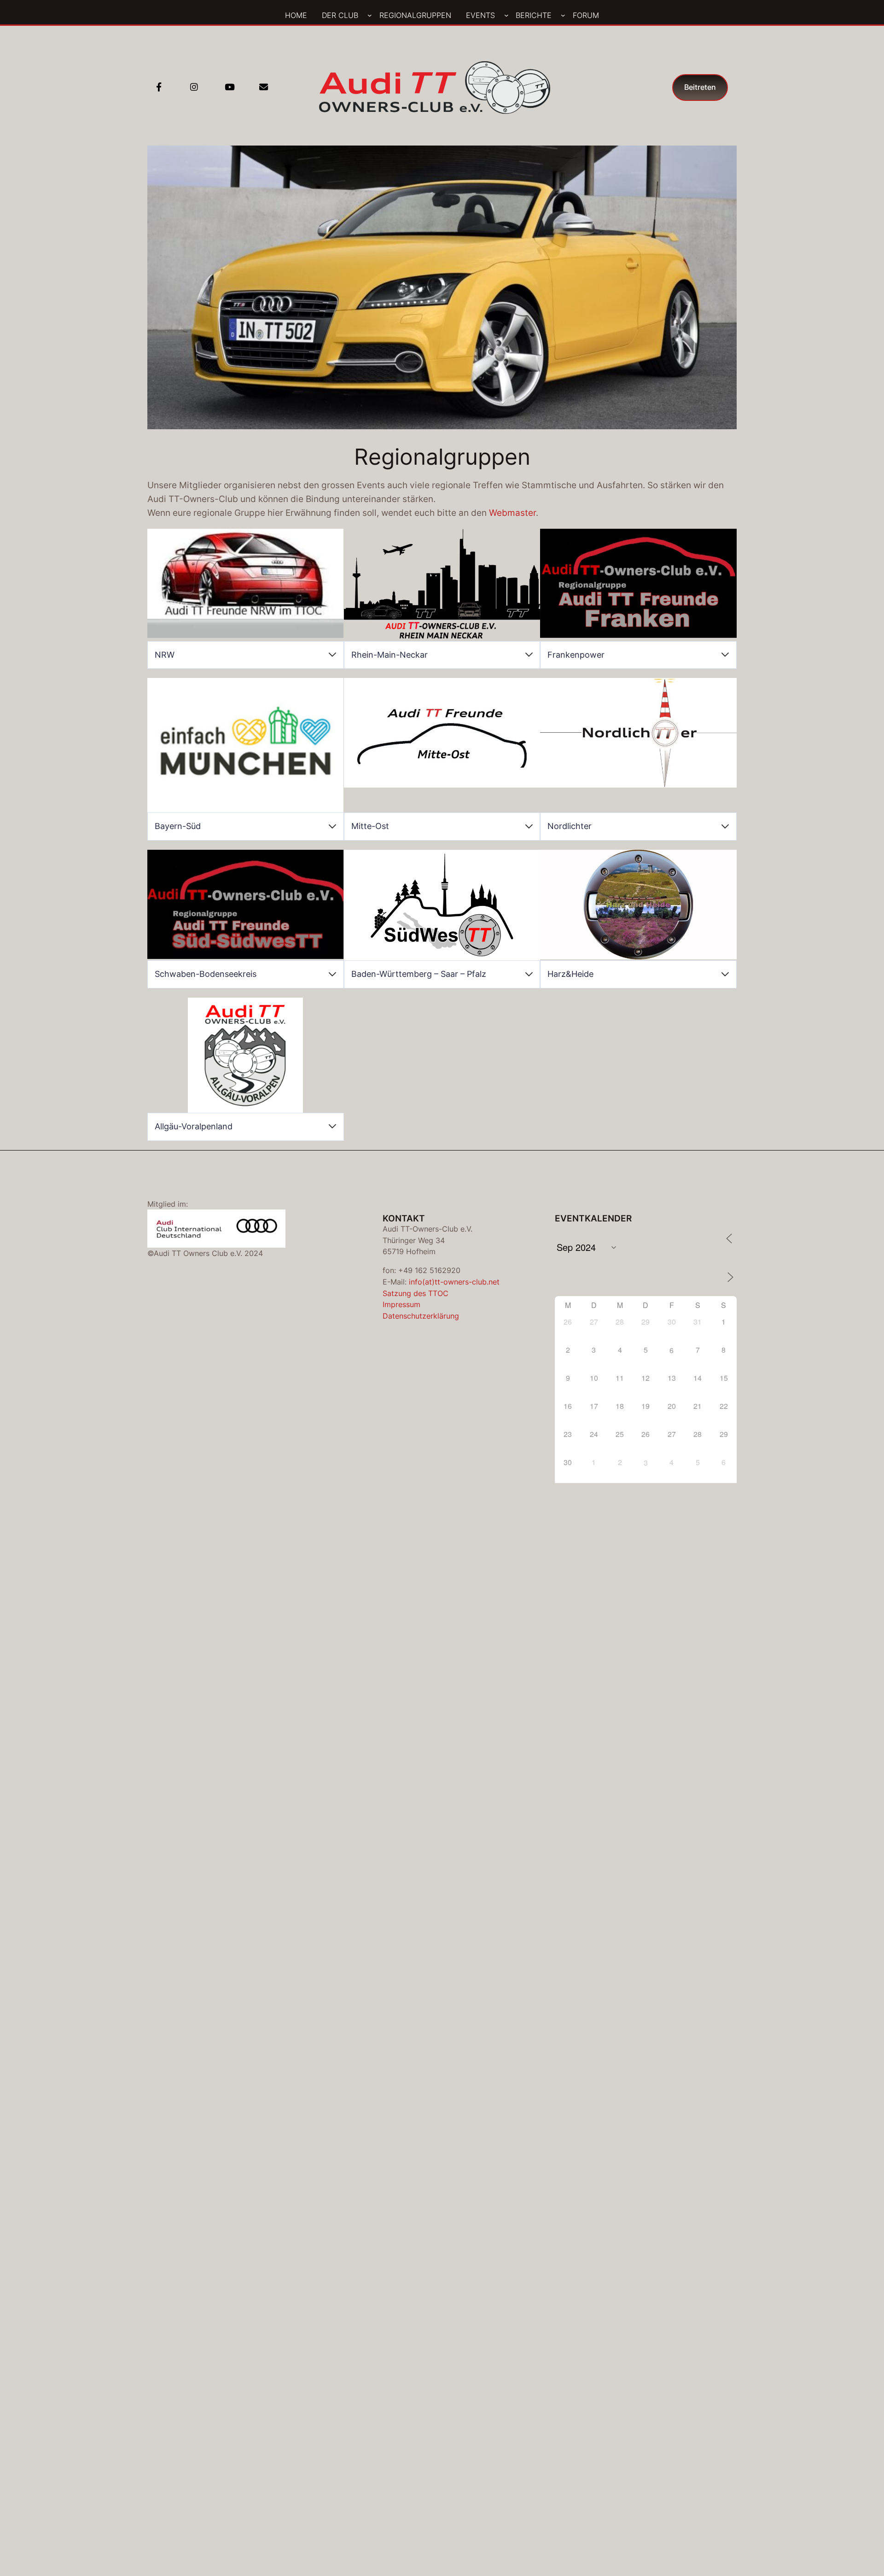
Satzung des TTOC (416, 1293)
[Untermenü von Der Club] (370, 15)
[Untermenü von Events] (506, 15)
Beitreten (700, 87)
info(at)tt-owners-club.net (454, 1282)
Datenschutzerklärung (421, 1316)
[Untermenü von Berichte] (563, 15)
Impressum (401, 1304)
